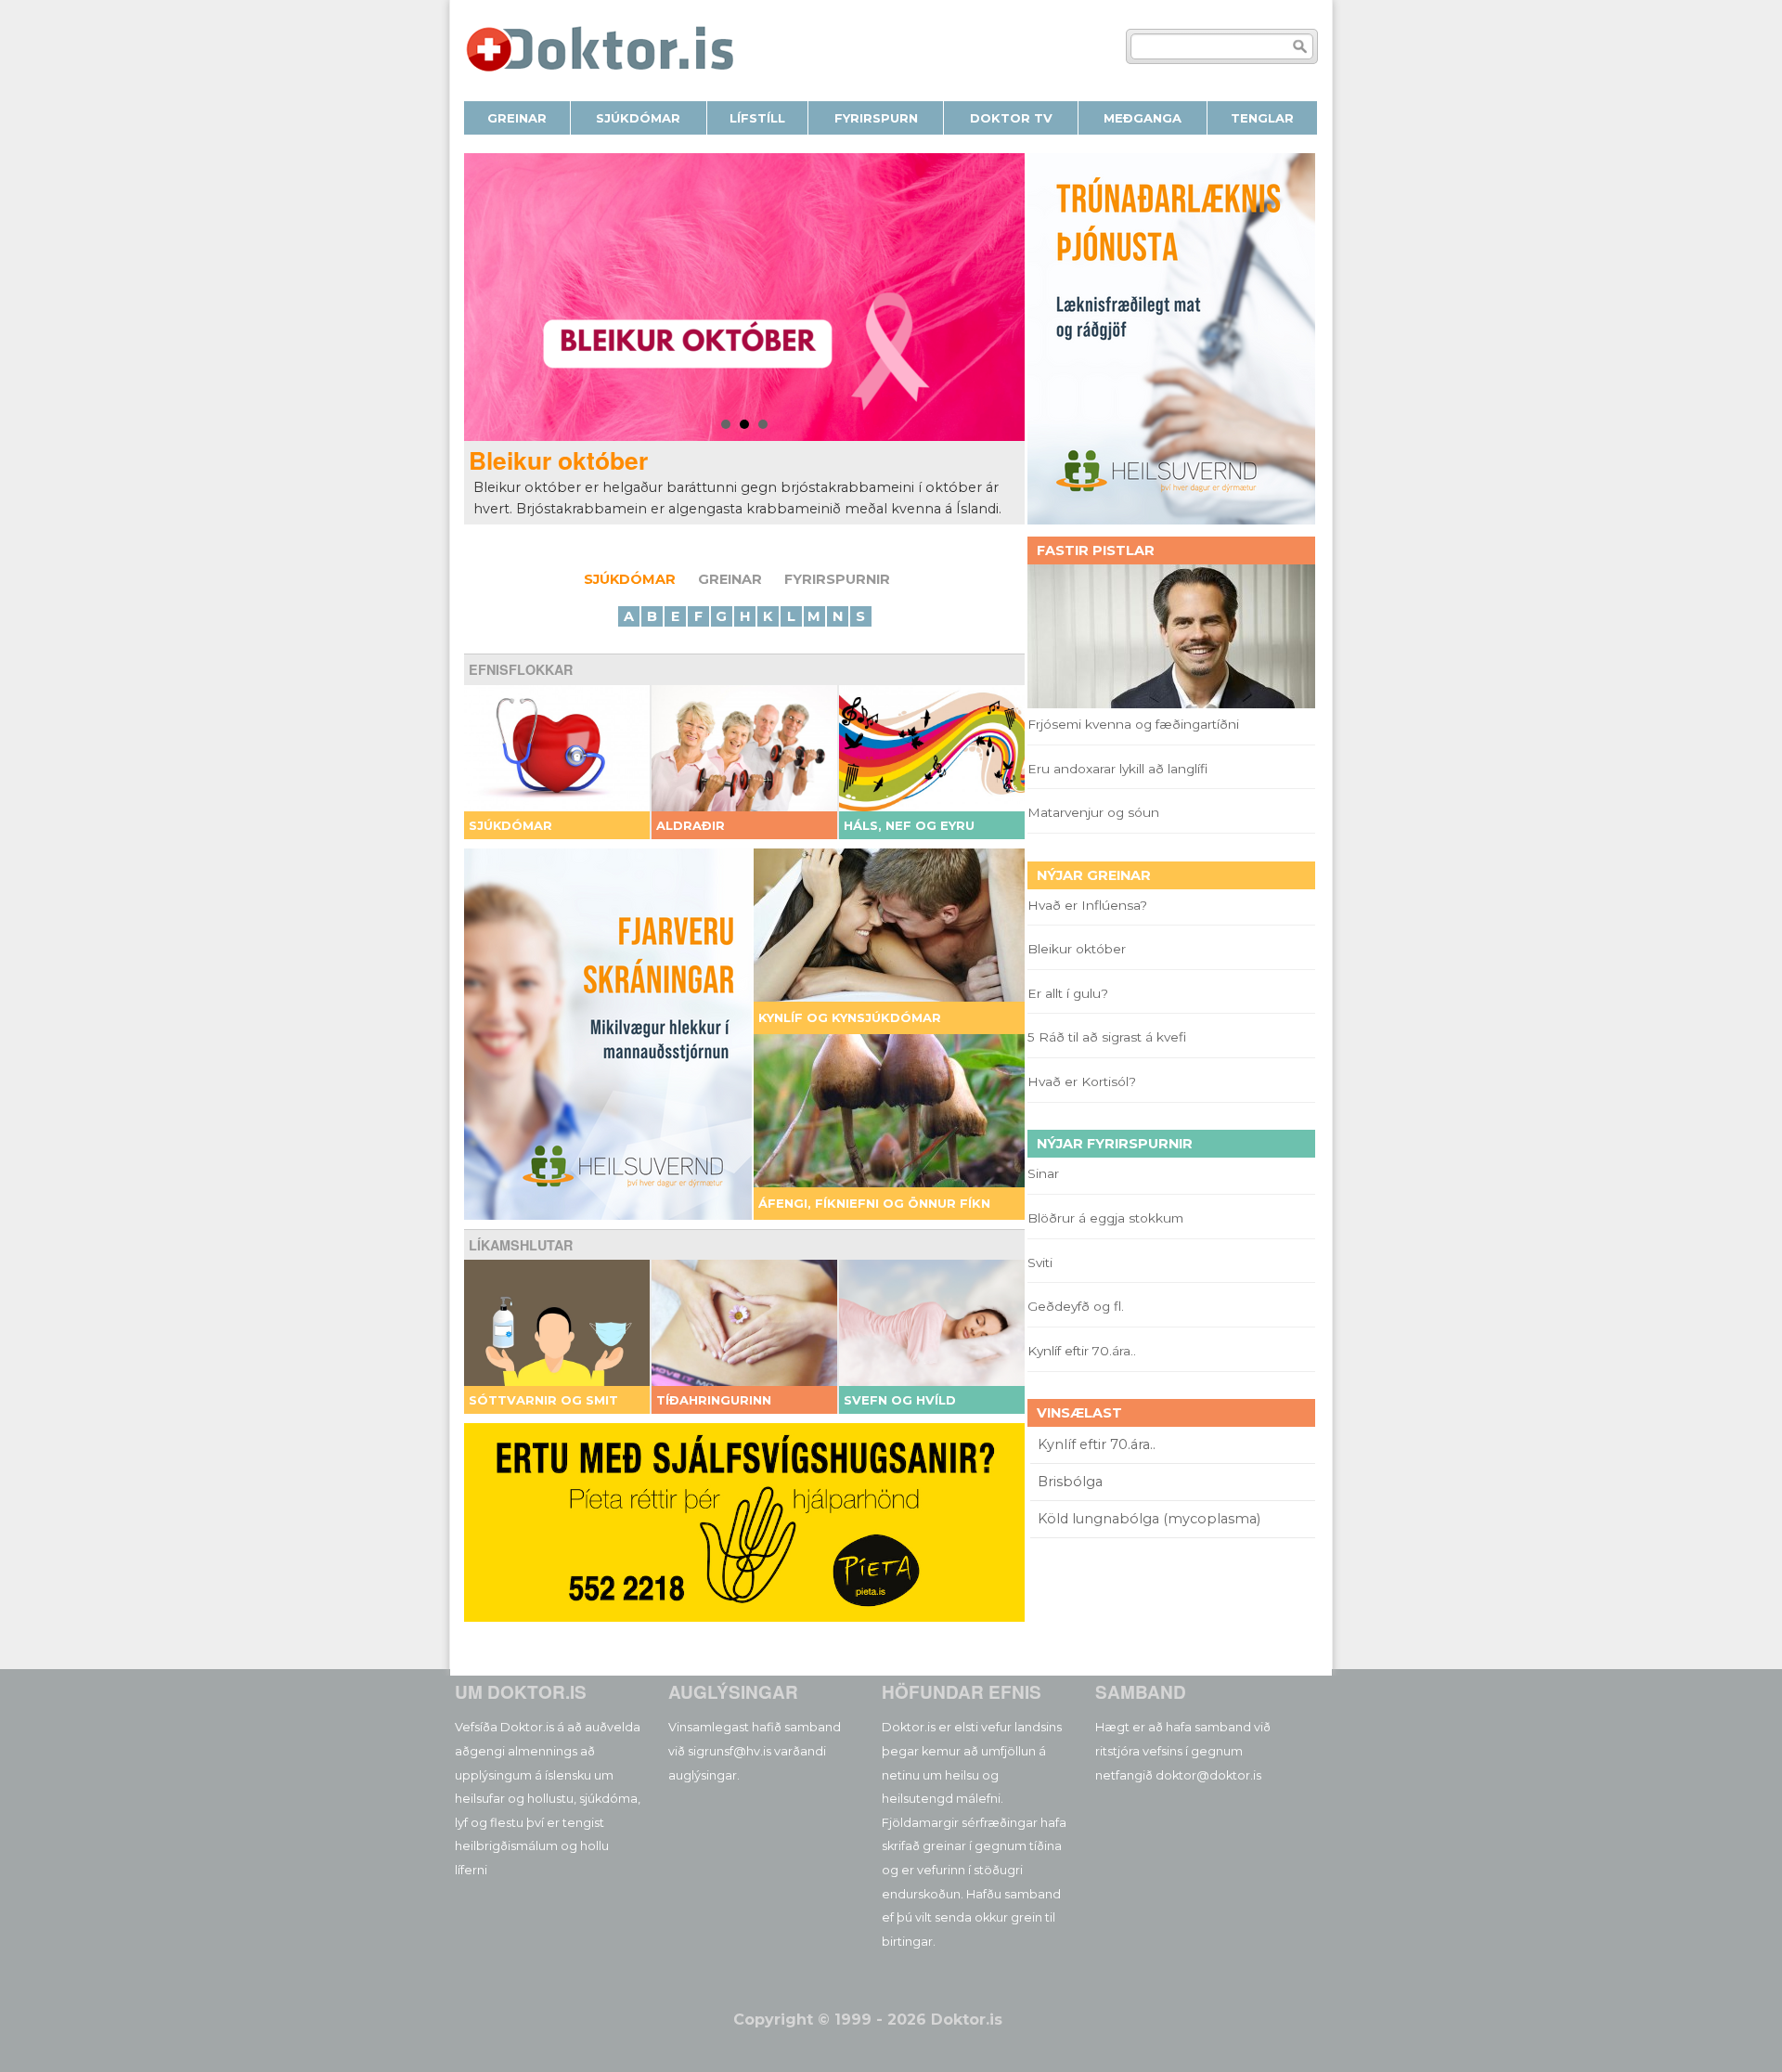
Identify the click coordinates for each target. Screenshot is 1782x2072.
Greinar (730, 579)
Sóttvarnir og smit (543, 1400)
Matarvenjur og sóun (1093, 812)
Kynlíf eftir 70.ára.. (1082, 1351)
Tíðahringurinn (714, 1400)
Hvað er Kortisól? (1084, 1081)
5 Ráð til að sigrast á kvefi (1109, 1037)
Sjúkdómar (630, 579)
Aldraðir (691, 825)
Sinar (1043, 1173)
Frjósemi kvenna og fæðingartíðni (1133, 724)
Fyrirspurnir (837, 579)
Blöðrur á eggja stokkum (1105, 1218)
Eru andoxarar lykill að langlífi (1117, 769)
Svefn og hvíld (900, 1400)
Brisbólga (1070, 1482)
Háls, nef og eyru (909, 825)
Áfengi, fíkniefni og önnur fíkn (874, 1203)
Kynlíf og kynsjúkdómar (850, 1017)
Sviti (1040, 1263)
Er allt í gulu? (1071, 993)
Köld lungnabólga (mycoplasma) (1149, 1519)
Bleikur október (558, 460)
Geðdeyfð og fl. (1076, 1306)
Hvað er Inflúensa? (1087, 905)
